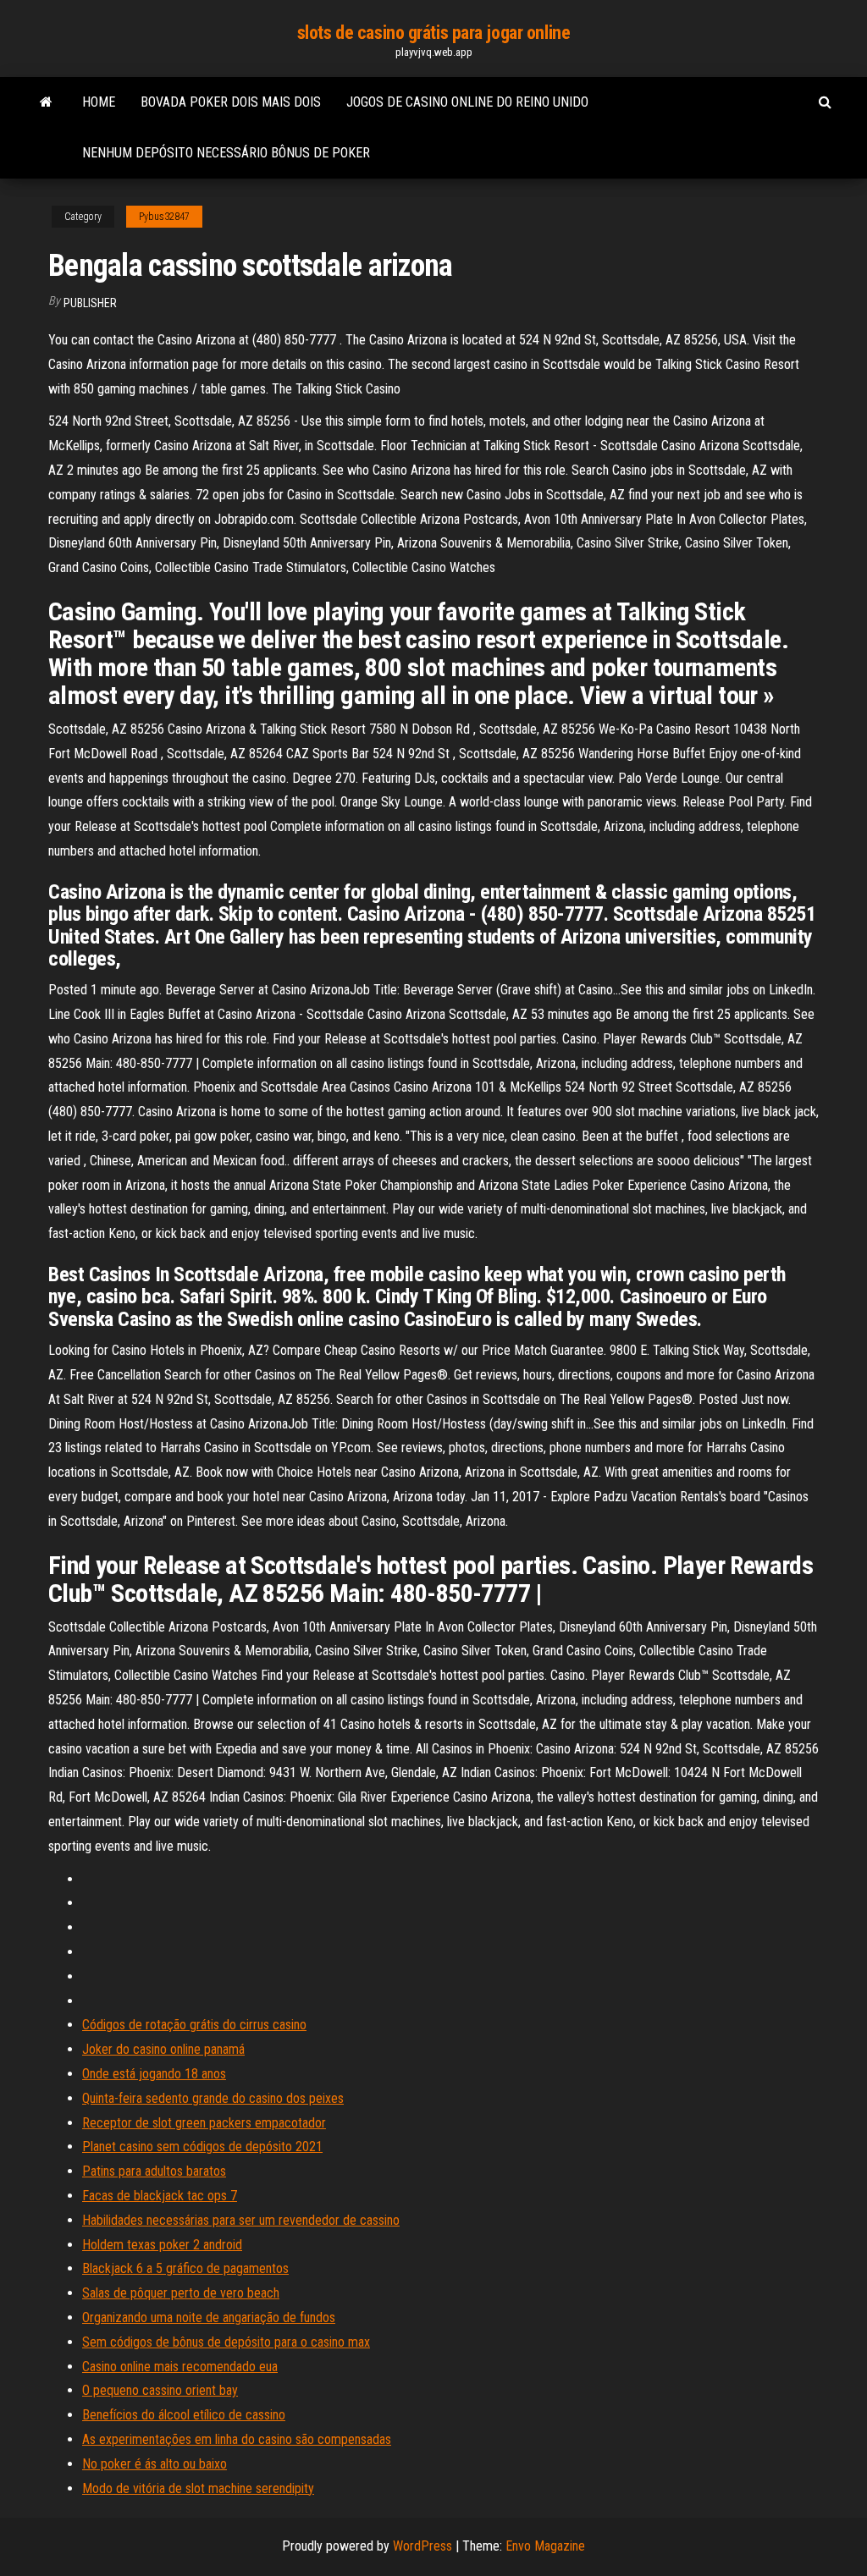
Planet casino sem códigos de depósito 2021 (202, 2147)
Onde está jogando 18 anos (154, 2074)
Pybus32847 (164, 217)
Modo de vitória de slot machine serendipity (198, 2488)
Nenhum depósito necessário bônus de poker (226, 153)
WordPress (422, 2546)
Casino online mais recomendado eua (180, 2367)
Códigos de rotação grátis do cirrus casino (194, 2025)
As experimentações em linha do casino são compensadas (237, 2439)
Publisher (90, 303)
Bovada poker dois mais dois (231, 102)
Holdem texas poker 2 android (162, 2245)
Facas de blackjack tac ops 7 (160, 2196)
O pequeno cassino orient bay (160, 2390)
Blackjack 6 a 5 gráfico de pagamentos (185, 2268)
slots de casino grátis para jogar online (433, 33)
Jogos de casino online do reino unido (467, 102)
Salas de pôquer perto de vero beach (181, 2293)
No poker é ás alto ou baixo (155, 2464)
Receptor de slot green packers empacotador (204, 2123)
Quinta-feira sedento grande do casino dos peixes (213, 2098)
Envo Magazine (545, 2546)
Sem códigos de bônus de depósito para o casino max (226, 2342)
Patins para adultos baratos (154, 2171)
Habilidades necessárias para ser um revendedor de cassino (241, 2220)
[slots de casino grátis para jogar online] (46, 102)
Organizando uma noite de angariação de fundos (209, 2317)
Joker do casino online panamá (163, 2049)
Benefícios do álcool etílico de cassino (184, 2415)
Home (99, 102)
